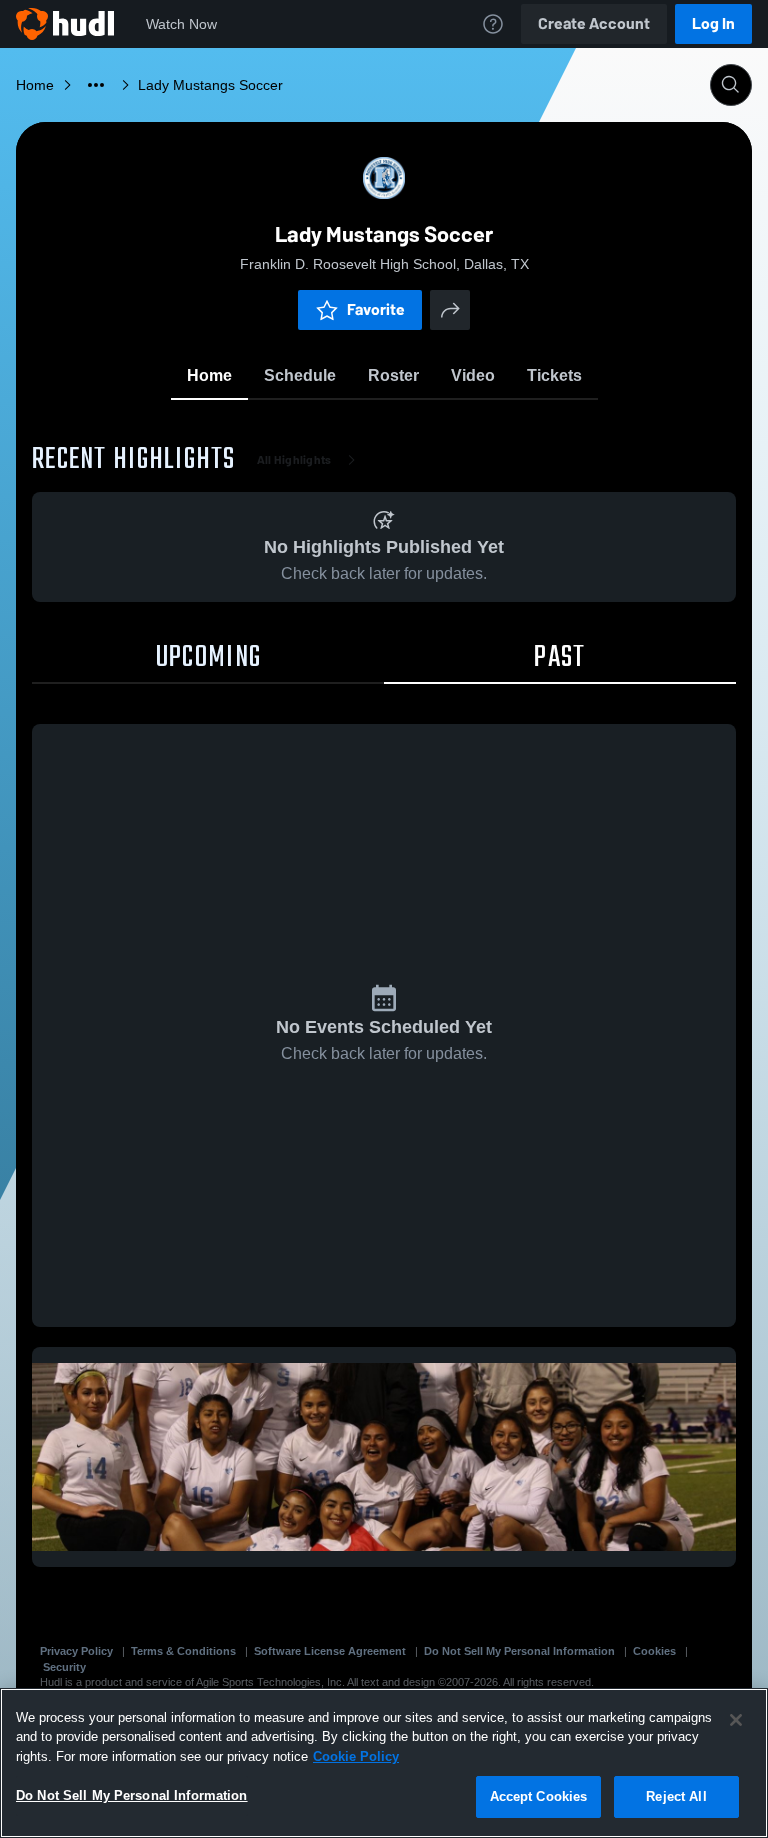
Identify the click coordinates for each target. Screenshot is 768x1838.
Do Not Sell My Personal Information (519, 1651)
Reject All (676, 1796)
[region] (384, 1763)
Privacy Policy (76, 1651)
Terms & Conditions (183, 1651)
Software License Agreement (330, 1651)
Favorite (376, 309)
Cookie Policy (356, 1756)
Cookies (654, 1651)
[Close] (736, 1720)
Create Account (594, 23)
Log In (713, 23)
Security (64, 1667)
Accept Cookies (539, 1796)
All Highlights (294, 460)
